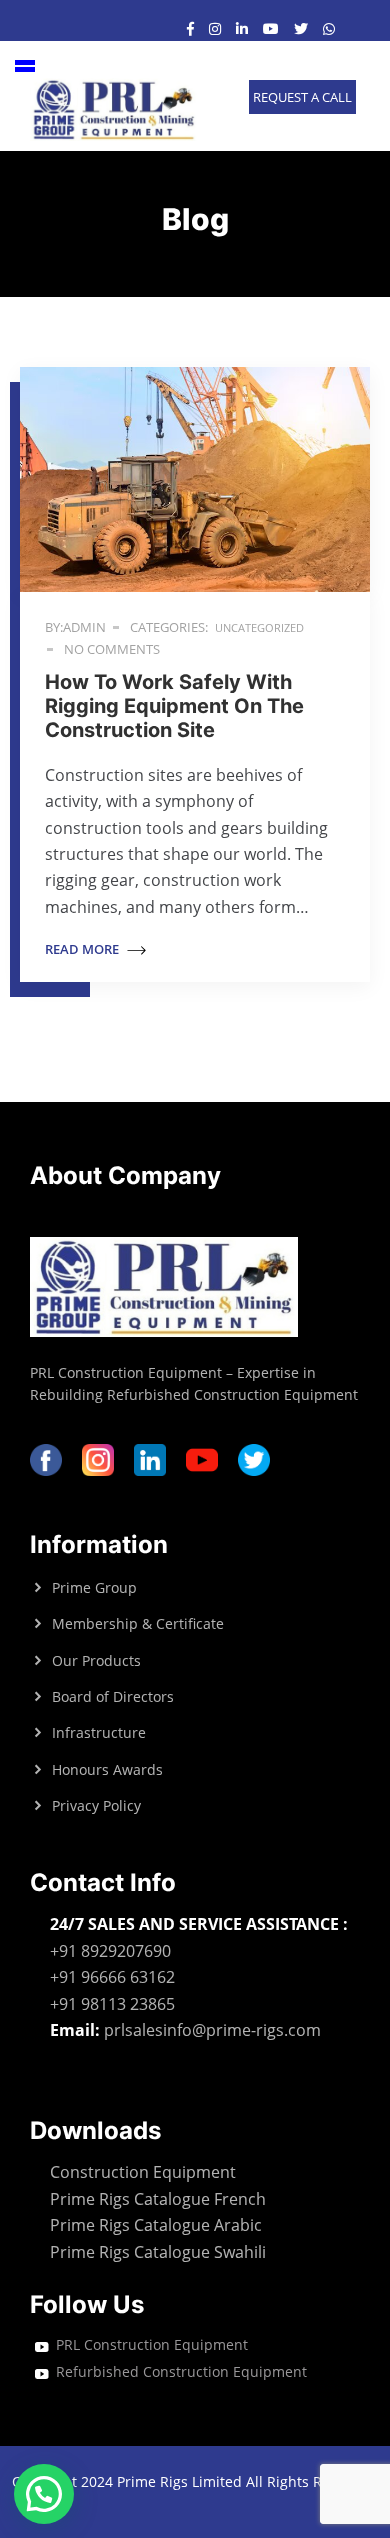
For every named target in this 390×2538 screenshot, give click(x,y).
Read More (83, 949)
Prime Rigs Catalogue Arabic (156, 2225)
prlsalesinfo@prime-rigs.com (212, 2030)
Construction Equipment (143, 2172)
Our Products (96, 1660)
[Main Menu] (25, 66)
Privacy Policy (96, 1805)
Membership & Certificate (138, 1623)
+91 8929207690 (110, 1951)
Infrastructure (99, 1732)
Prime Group (94, 1587)
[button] (44, 2494)
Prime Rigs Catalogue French (158, 2199)
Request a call (302, 97)
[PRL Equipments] (114, 109)
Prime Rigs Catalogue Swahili (158, 2252)
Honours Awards (107, 1769)
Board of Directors (113, 1696)
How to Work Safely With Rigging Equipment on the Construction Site (174, 706)
